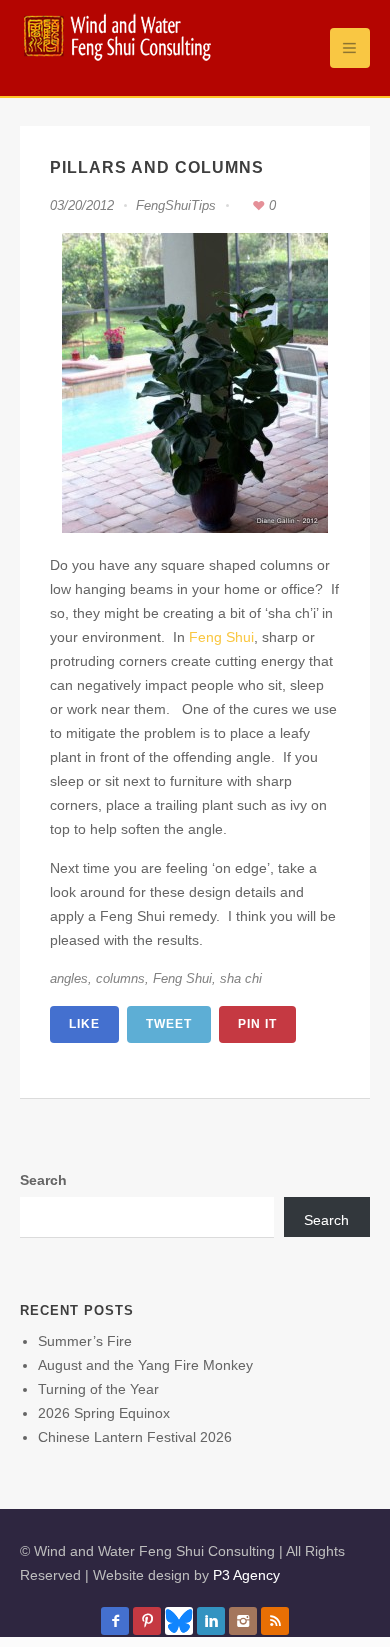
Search (43, 1180)
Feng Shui (221, 637)
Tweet (169, 1024)
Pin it (257, 1024)
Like (84, 1024)
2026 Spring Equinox (104, 1413)
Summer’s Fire (85, 1341)
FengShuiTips (176, 205)
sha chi (241, 978)
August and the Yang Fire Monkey (145, 1365)
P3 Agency (246, 1575)
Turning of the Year (98, 1389)
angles (69, 978)
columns (120, 978)
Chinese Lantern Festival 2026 (135, 1437)
